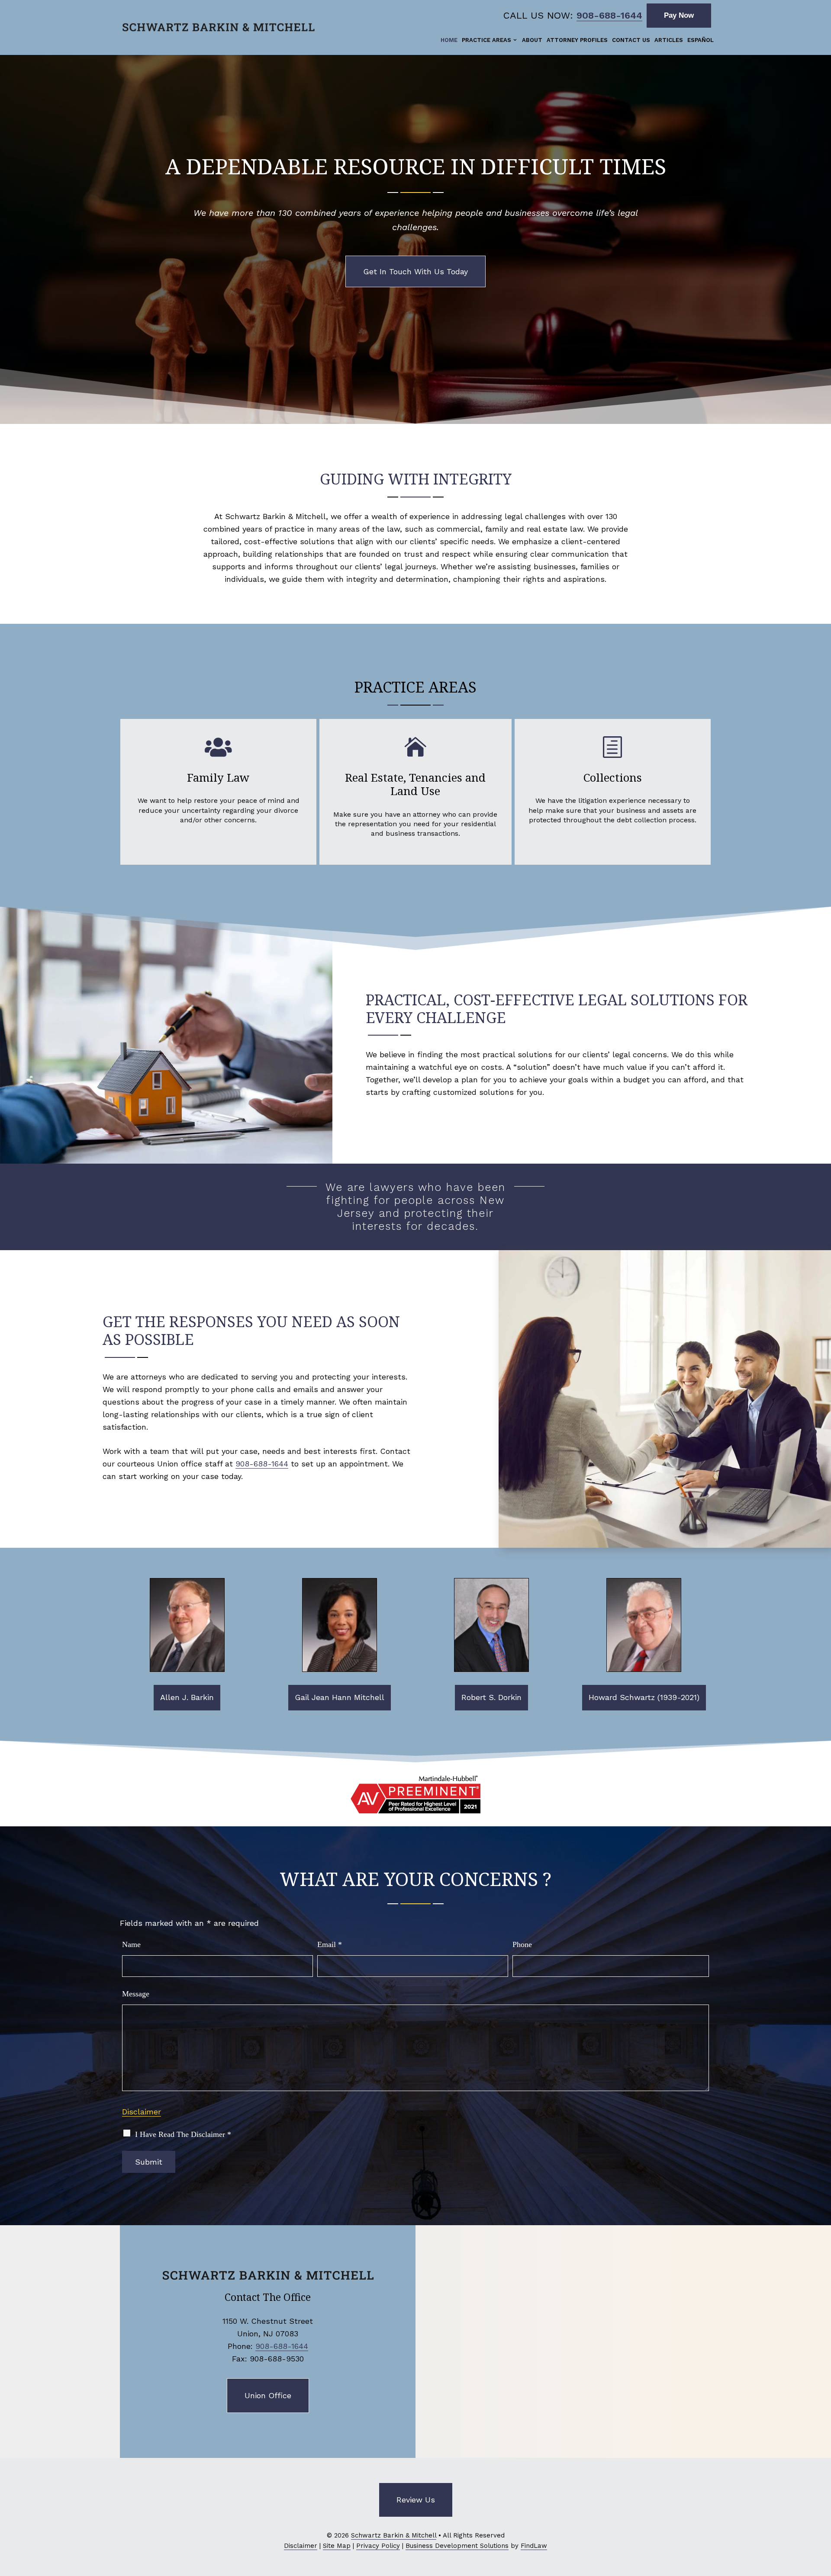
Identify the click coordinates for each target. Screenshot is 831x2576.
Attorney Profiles (577, 40)
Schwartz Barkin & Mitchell (394, 2535)
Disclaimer (142, 2112)
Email (330, 1944)
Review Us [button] (416, 2500)
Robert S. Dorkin (491, 1697)
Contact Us (631, 40)
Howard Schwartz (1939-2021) (644, 1697)
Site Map (337, 2546)
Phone (522, 1944)
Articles (669, 40)
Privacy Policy (378, 2546)
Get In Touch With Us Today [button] (415, 271)
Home (449, 40)
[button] (822, 2513)
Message (136, 1994)
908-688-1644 (609, 15)
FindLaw (534, 2546)
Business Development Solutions (457, 2546)
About (532, 40)
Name (131, 1944)
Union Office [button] (268, 2395)
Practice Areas (486, 40)
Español (701, 40)
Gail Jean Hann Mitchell (340, 1697)
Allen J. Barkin (187, 1697)
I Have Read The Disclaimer (183, 2134)
